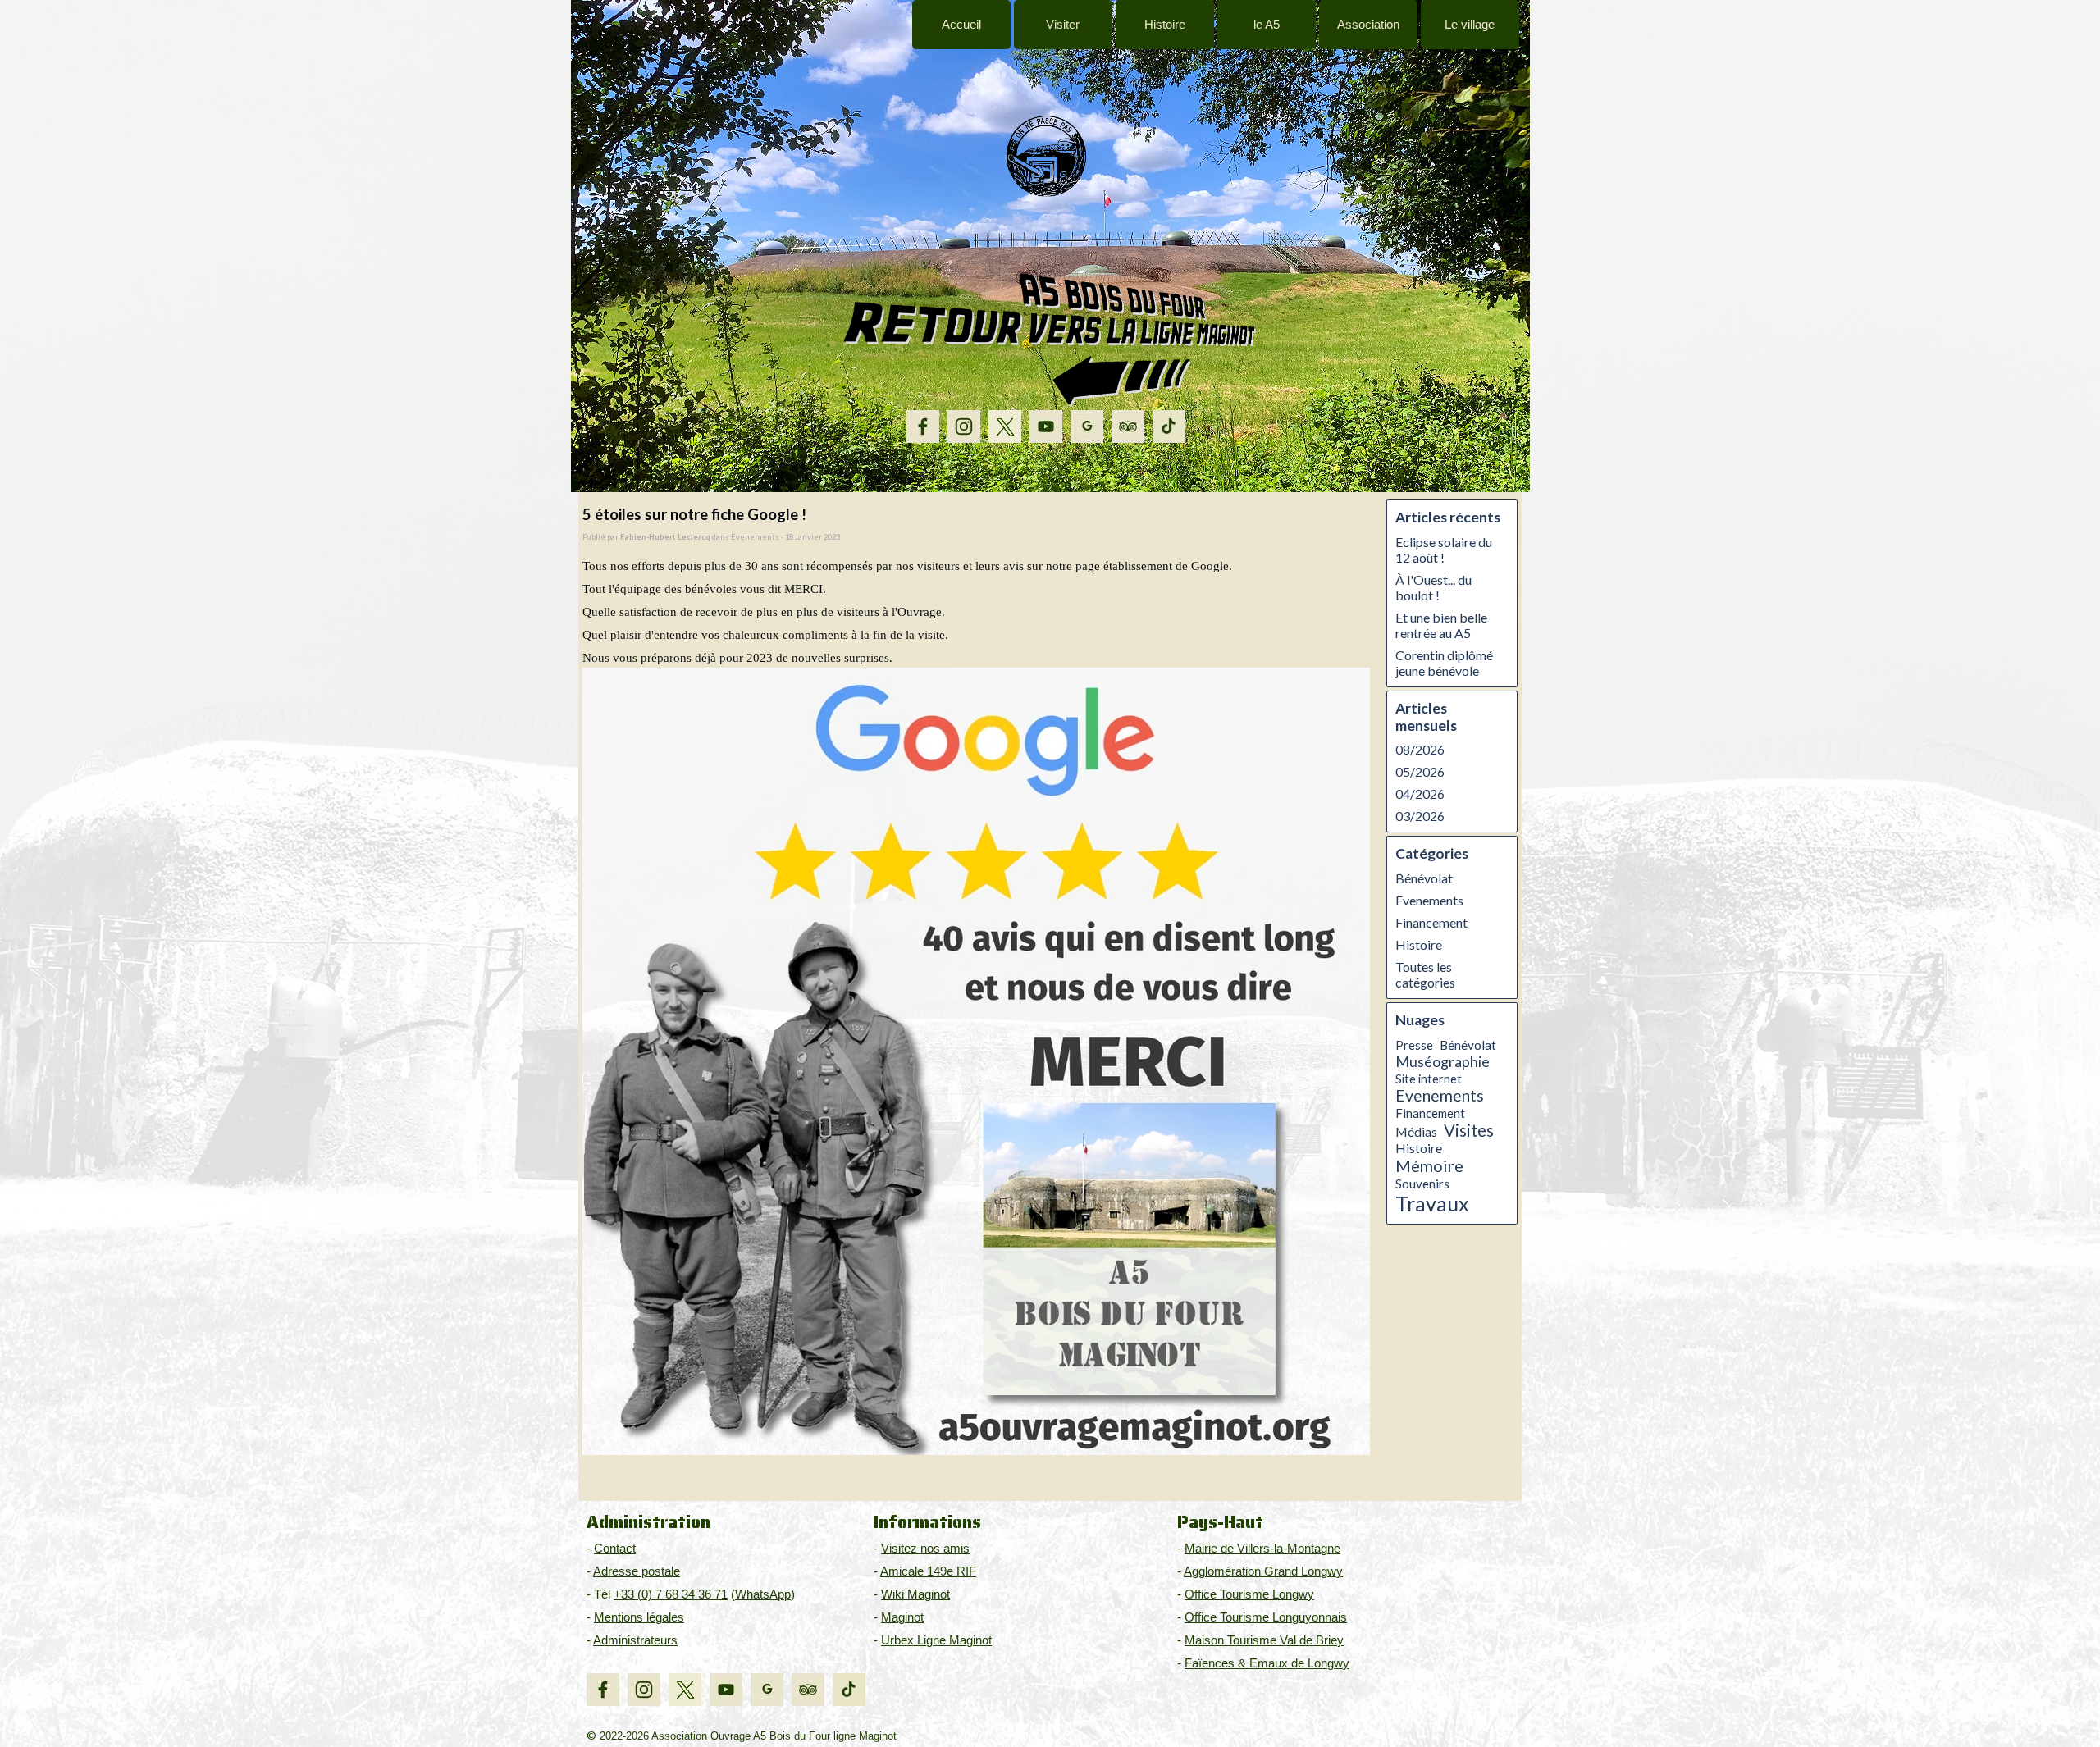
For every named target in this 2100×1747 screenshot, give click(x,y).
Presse (1414, 1045)
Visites (1469, 1130)
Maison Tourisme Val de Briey (1264, 1640)
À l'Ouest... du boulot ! (1433, 587)
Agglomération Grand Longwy (1263, 1571)
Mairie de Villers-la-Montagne (1262, 1549)
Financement (1431, 922)
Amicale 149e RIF (928, 1571)
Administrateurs (635, 1640)
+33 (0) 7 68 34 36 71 (671, 1594)
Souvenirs (1422, 1184)
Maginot (902, 1617)
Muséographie (1443, 1061)
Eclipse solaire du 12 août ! (1444, 550)
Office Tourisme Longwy (1249, 1594)
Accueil (961, 25)
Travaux (1432, 1203)
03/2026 (1420, 816)
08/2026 (1420, 749)
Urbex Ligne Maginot (936, 1640)
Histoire (1419, 944)
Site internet (1429, 1079)
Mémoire (1429, 1165)
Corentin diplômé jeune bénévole (1444, 663)
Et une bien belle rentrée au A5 (1441, 625)
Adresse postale (637, 1571)
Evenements (1429, 900)
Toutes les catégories (1425, 974)
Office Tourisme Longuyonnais (1266, 1617)
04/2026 (1420, 794)
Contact (615, 1549)
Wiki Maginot (915, 1594)
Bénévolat (1424, 878)
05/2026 (1420, 771)
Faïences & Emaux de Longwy (1267, 1663)
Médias (1416, 1132)
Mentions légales (639, 1617)
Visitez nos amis (925, 1549)
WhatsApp (763, 1594)
